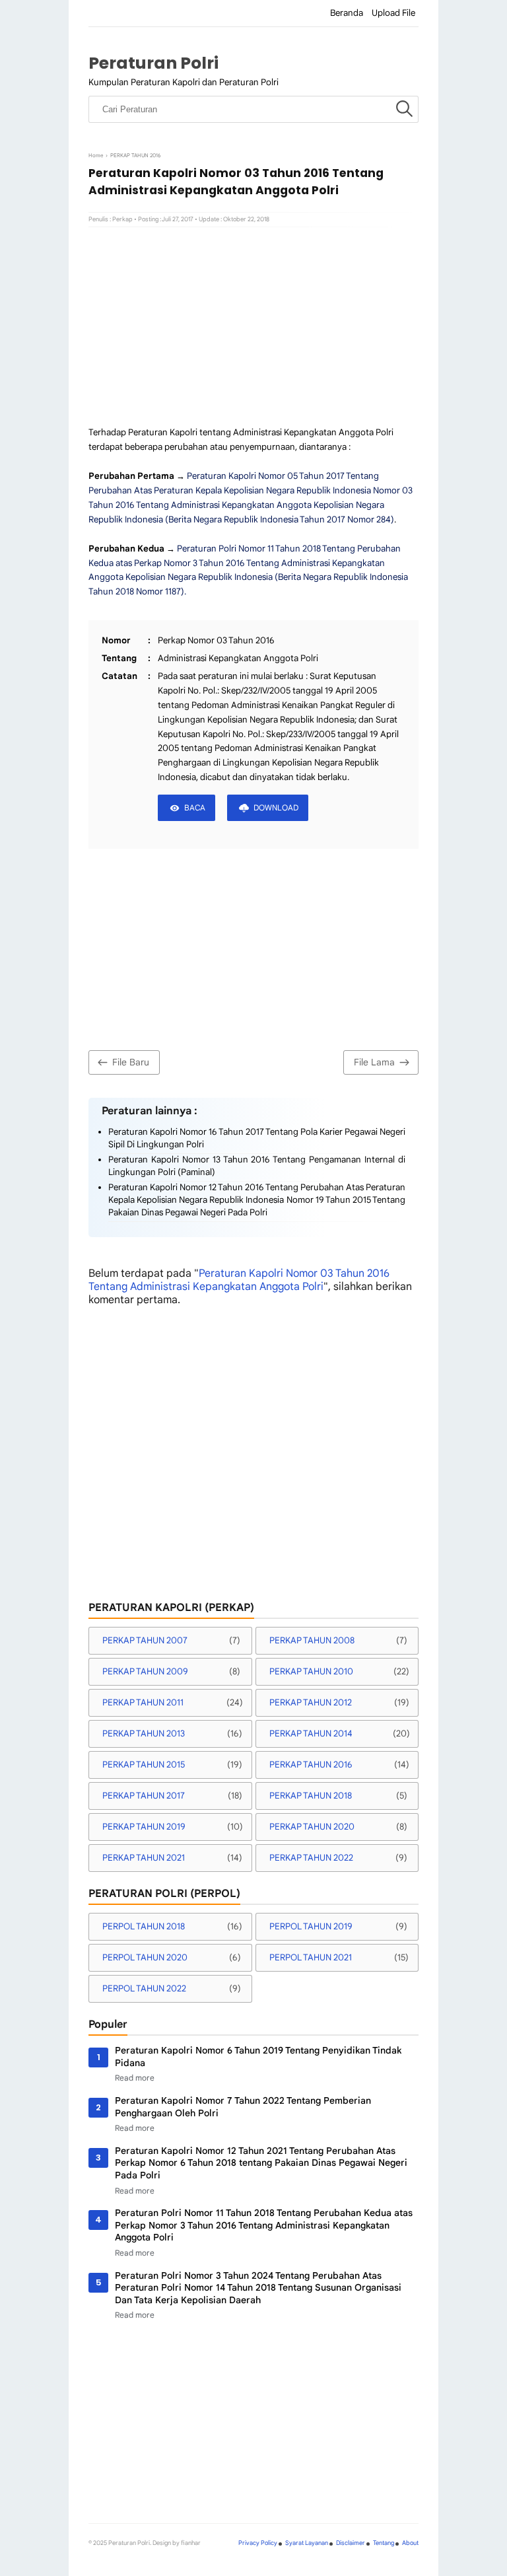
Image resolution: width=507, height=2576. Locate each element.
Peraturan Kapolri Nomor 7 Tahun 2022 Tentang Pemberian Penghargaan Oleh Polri (243, 2107)
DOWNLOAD (276, 807)
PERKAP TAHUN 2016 (311, 1765)
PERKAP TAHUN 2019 (144, 1827)
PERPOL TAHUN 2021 (311, 1957)
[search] (404, 110)
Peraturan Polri (153, 63)
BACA (195, 807)
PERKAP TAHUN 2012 (311, 1702)
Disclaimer (351, 2543)
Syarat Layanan (307, 2543)
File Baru (131, 1062)
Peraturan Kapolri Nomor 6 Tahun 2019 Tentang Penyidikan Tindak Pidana (258, 2057)
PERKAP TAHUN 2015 (144, 1765)
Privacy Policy (258, 2543)
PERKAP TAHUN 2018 (311, 1796)
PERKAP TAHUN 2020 (312, 1827)
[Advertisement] (253, 326)
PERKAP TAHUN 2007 (145, 1640)
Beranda (347, 13)
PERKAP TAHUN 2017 (144, 1796)
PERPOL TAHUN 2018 (144, 1926)
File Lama (374, 1062)
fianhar (191, 2543)
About (410, 2543)
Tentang (384, 2543)
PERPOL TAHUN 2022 (144, 1988)
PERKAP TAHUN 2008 (312, 1640)
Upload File (393, 13)
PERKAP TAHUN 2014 (311, 1734)
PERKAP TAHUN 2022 (311, 1858)
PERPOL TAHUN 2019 (311, 1926)
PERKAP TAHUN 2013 (144, 1734)
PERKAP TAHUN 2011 (143, 1702)
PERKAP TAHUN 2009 (145, 1671)
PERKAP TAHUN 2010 (311, 1671)
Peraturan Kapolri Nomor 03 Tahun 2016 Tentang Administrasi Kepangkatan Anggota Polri (239, 1280)
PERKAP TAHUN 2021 (144, 1858)
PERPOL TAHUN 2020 (145, 1957)
